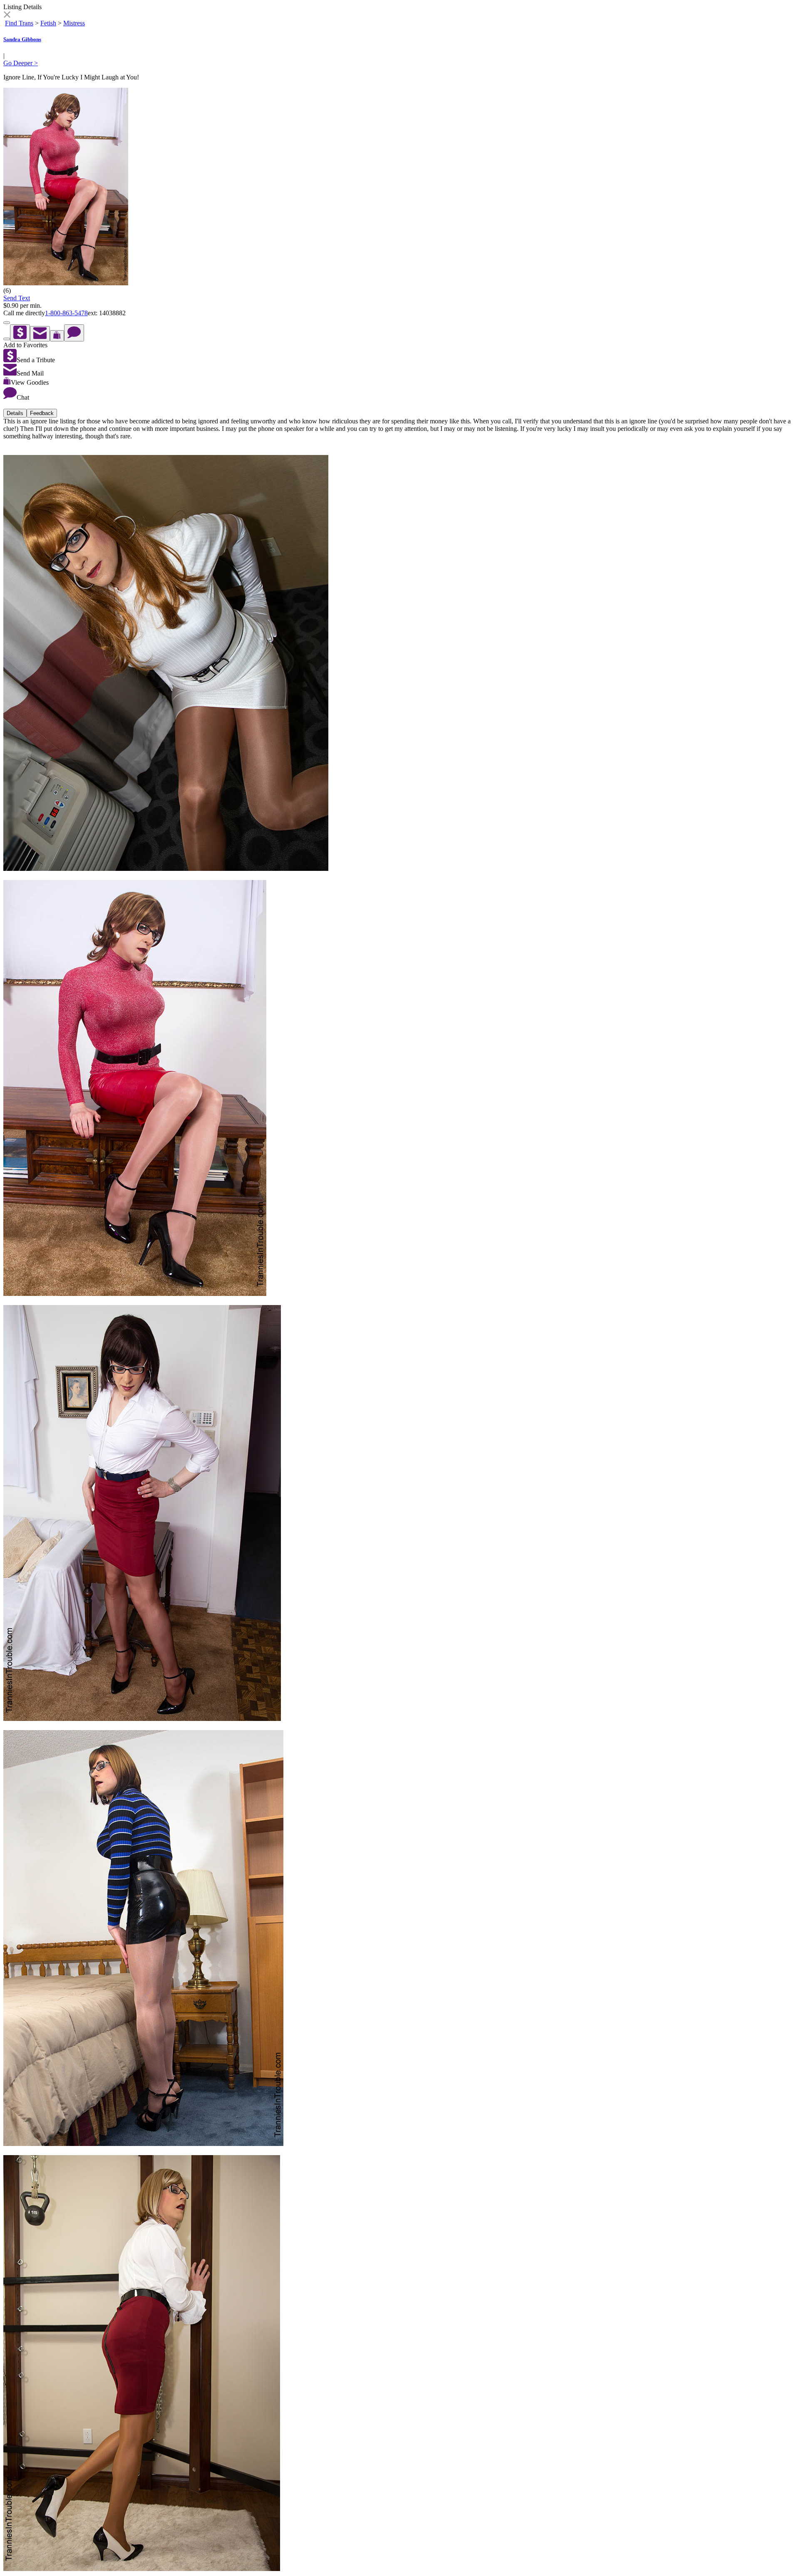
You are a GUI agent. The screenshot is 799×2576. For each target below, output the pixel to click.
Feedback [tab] (42, 413)
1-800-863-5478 (66, 313)
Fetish (48, 23)
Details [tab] (15, 413)
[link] (7, 16)
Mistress (74, 23)
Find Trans (19, 23)
